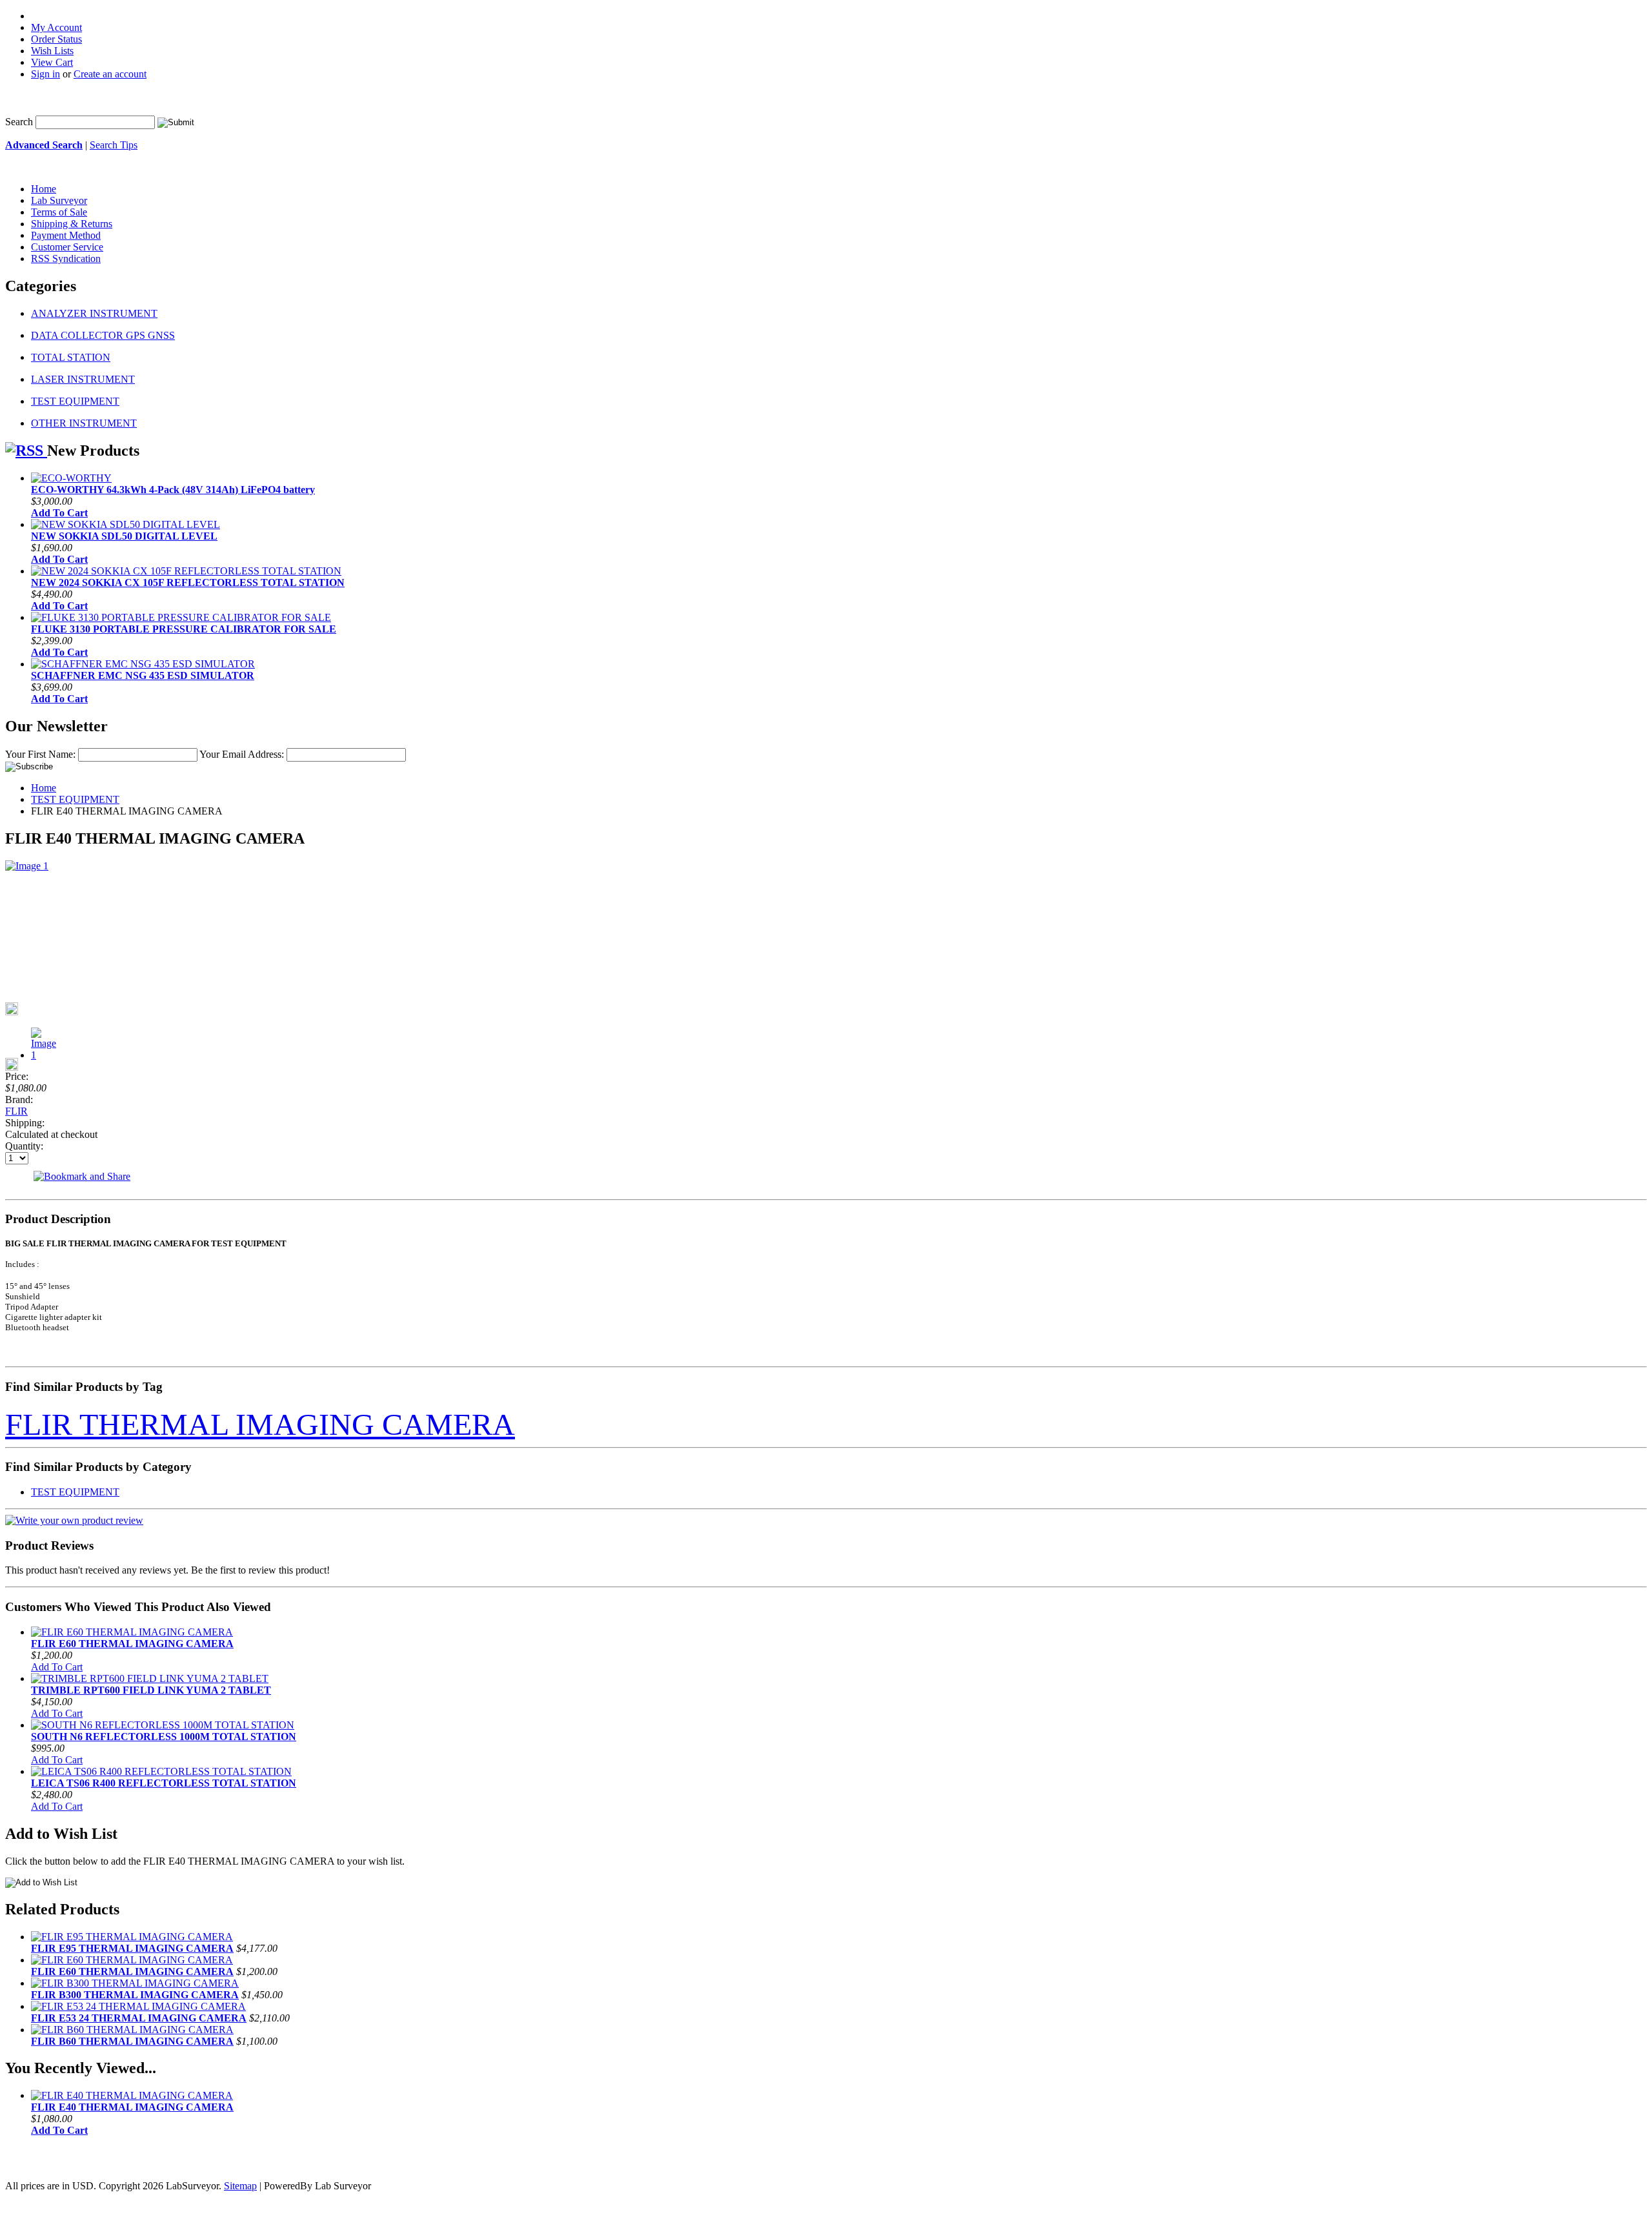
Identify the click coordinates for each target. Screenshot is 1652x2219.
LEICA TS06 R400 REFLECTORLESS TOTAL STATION (164, 1783)
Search (19, 122)
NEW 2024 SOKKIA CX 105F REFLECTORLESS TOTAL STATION (188, 583)
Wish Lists (52, 51)
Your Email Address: (242, 754)
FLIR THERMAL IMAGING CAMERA (260, 1424)
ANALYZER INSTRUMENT (94, 313)
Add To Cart (59, 513)
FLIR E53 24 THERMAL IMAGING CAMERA (139, 2018)
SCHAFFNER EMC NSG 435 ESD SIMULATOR (143, 675)
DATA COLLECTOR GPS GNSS (103, 335)
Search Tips (114, 145)
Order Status (56, 39)
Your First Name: (40, 754)
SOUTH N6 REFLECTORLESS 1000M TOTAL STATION (164, 1737)
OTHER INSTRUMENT (84, 423)
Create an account (110, 74)
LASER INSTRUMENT (83, 379)
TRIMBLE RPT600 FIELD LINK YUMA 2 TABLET (151, 1690)
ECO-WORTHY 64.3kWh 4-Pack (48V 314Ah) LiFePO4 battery (173, 490)
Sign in (45, 74)
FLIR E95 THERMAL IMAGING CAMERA (132, 1948)
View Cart (52, 62)
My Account (56, 27)
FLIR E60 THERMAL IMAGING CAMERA (132, 1644)
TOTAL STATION (71, 357)
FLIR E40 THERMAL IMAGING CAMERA (132, 2107)
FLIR (16, 1111)
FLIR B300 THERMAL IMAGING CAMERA (135, 1995)
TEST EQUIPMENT (75, 401)
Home (44, 788)
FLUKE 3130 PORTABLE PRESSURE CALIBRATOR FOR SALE (184, 629)
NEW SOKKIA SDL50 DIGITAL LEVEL (124, 536)
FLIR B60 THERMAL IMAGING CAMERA (132, 2041)
